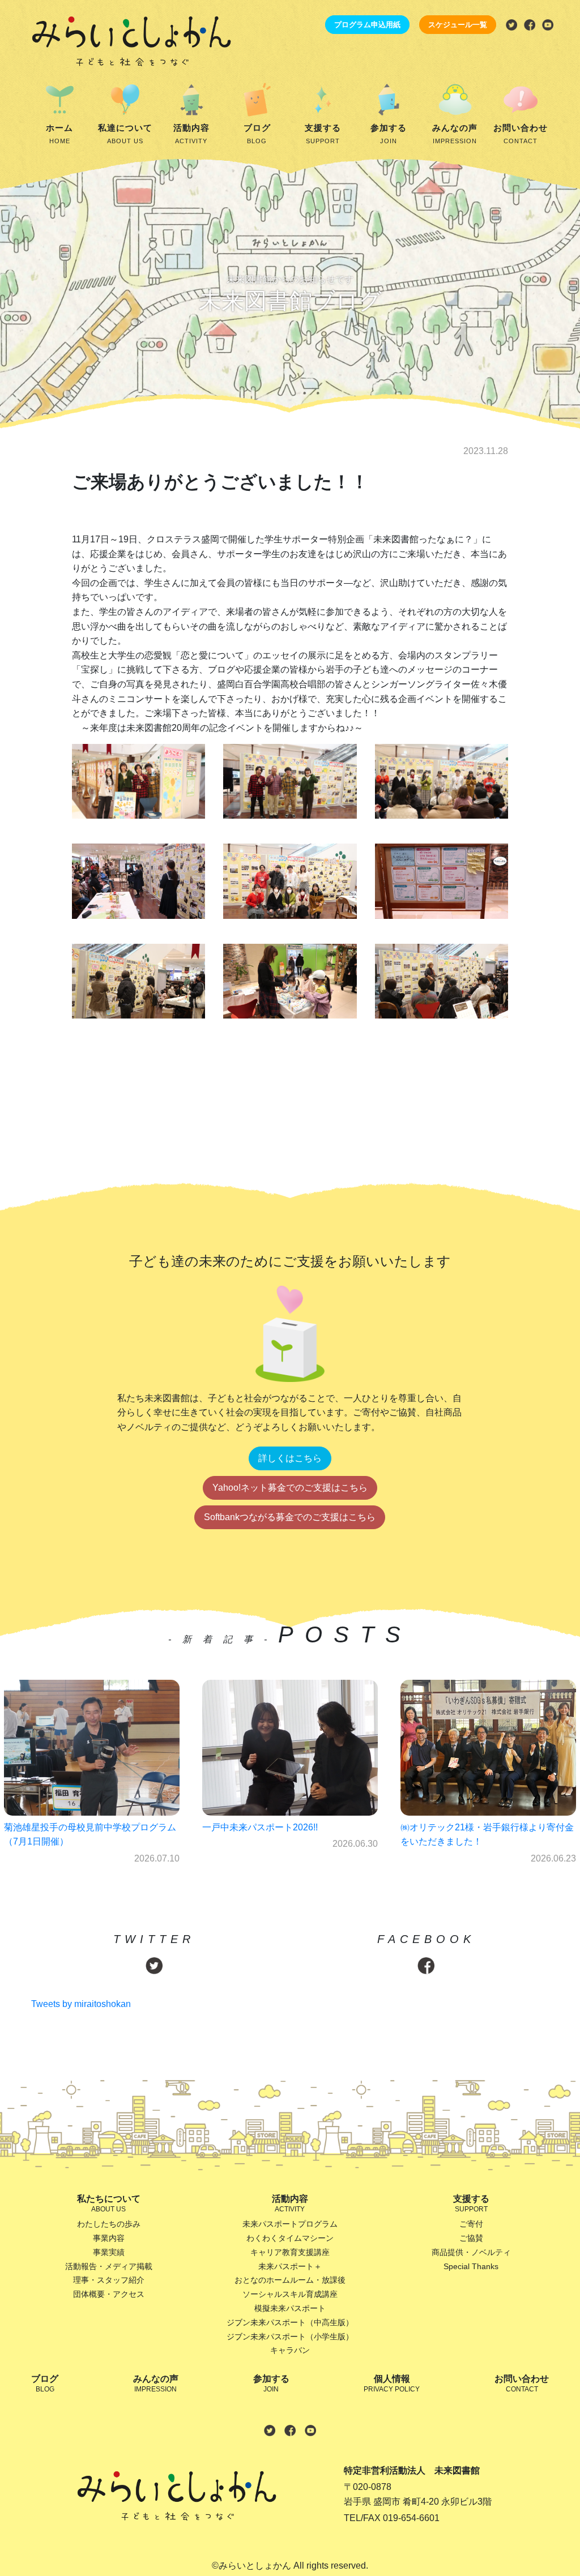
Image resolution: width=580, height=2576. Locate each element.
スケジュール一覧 (458, 25)
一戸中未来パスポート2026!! (62, 1827)
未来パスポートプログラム (290, 2224)
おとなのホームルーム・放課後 (290, 2280)
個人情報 (392, 2384)
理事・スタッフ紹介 (109, 2280)
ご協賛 (471, 2238)
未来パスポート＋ (290, 2266)
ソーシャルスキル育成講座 (290, 2294)
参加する (389, 134)
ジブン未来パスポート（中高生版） (290, 2322)
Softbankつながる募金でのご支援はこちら (290, 1517)
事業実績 (109, 2252)
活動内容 (191, 134)
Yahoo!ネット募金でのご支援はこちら (290, 1488)
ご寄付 (471, 2224)
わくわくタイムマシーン (290, 2238)
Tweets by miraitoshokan (81, 2004)
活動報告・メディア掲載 (109, 2266)
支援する (323, 134)
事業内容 (109, 2238)
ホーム (59, 134)
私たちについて (109, 2203)
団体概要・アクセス (109, 2294)
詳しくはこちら (290, 1458)
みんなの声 (455, 134)
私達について (125, 134)
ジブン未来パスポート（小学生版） (290, 2337)
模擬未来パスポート (290, 2308)
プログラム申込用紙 (367, 25)
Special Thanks (471, 2266)
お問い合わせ (521, 134)
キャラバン (290, 2350)
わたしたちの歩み (109, 2224)
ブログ (257, 134)
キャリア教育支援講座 (290, 2252)
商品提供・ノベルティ (471, 2252)
